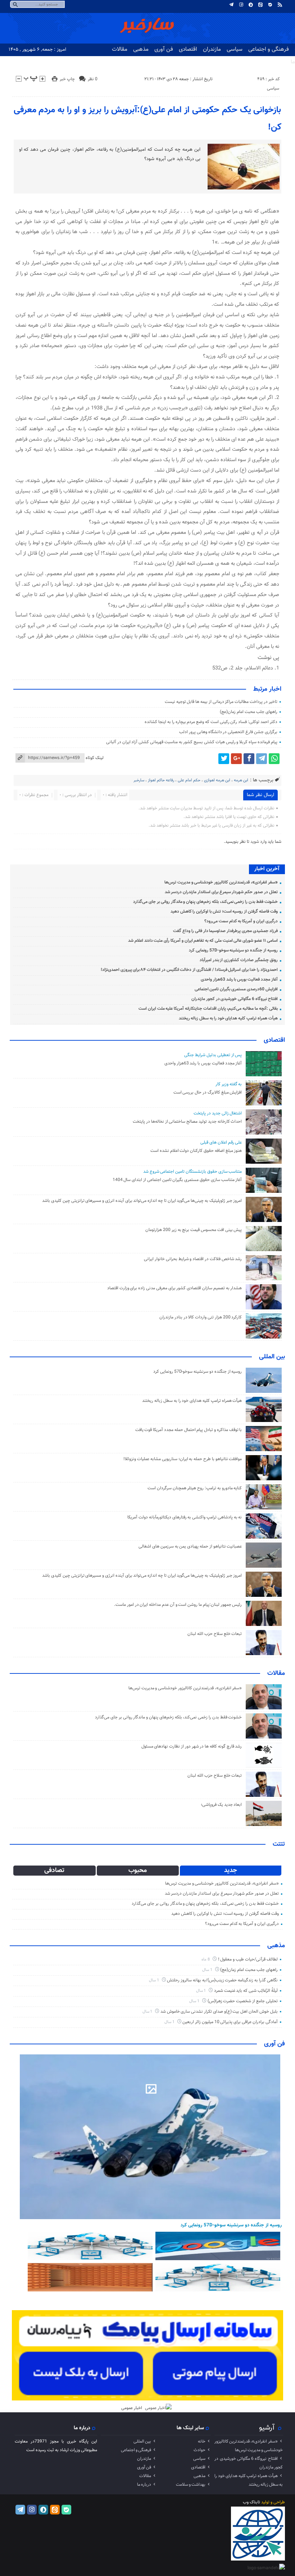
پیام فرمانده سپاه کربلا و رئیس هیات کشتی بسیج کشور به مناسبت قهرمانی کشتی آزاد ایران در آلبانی (192, 742)
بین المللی (272, 1357)
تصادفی (54, 1871)
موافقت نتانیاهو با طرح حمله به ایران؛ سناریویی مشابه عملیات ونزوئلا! (183, 1459)
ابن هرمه (241, 780)
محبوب (138, 1871)
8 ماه (206, 1960)
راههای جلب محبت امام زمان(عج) (248, 712)
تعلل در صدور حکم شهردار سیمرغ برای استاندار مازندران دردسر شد (221, 892)
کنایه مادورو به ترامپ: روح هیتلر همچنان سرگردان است (195, 1488)
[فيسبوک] (249, 759)
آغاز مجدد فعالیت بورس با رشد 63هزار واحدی (239, 980)
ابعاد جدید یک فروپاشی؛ (221, 1805)
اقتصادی (188, 49)
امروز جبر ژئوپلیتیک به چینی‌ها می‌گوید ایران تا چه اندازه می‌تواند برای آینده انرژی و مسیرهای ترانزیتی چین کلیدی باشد (142, 1201)
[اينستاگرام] (241, 5)
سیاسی (235, 49)
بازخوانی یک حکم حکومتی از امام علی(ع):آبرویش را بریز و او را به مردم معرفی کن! (147, 119)
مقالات (120, 49)
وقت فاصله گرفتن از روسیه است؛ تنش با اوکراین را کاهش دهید (224, 912)
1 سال (208, 1970)
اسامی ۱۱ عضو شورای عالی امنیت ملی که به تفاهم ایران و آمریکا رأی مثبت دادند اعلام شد (203, 941)
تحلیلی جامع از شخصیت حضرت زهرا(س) (243, 2001)
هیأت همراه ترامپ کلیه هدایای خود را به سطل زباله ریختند (228, 1018)
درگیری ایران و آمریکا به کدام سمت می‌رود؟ (241, 921)
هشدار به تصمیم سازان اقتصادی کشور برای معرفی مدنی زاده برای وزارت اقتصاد (175, 1288)
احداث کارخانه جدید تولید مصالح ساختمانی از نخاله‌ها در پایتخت (187, 1122)
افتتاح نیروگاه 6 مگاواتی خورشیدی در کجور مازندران (235, 999)
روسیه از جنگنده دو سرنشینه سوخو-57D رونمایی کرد (233, 950)
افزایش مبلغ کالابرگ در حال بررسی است (208, 1092)
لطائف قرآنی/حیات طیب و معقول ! (248, 1959)
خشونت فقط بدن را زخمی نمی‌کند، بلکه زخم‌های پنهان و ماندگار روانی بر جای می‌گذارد (205, 902)
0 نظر (93, 79)
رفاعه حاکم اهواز (161, 780)
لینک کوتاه (95, 758)
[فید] (280, 5)
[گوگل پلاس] (236, 759)
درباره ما (144, 2485)
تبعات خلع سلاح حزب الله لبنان (215, 1634)
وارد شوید (258, 842)
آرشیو (267, 2428)
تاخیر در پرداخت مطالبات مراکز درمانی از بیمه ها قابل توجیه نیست (221, 702)
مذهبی (141, 49)
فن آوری (164, 49)
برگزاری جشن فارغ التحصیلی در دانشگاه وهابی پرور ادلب (228, 732)
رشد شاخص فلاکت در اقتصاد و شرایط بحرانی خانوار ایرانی (193, 1259)
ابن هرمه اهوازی (217, 780)
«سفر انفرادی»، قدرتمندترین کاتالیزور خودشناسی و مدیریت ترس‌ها (221, 882)
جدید (231, 1871)
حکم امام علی (189, 780)
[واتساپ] (274, 759)
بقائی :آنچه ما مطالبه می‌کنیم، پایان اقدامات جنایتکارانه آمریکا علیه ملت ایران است (208, 1009)
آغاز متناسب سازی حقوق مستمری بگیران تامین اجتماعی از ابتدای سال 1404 (177, 1180)
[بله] (270, 5)
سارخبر (139, 780)
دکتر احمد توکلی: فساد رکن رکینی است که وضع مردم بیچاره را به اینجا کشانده (211, 722)
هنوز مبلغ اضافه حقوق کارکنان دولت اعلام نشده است (196, 1151)
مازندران (212, 49)
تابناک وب (251, 2502)
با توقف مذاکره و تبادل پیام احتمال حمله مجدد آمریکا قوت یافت (189, 1430)
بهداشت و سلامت (191, 2485)
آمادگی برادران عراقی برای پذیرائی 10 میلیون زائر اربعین (230, 2022)
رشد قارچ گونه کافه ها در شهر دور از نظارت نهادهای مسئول (192, 1746)
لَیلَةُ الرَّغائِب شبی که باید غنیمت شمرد (246, 1991)
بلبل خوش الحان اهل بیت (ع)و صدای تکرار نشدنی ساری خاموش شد (219, 2012)
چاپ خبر (67, 79)
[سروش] (251, 5)
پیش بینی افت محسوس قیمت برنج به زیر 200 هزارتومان (194, 1230)
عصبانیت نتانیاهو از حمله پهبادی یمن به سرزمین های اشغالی (190, 1546)
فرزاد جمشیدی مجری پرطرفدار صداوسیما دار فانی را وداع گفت (225, 931)
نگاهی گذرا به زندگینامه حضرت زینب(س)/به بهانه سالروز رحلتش (222, 1980)
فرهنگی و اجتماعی (269, 49)
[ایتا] (260, 5)
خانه (202, 2441)
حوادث (199, 2450)
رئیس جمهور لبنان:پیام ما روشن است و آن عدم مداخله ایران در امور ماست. (178, 1605)
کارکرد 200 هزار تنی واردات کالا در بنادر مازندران (201, 1317)
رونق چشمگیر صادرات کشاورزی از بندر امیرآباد (239, 960)
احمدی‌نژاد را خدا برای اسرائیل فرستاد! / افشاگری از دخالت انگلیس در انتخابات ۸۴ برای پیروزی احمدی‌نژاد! (189, 970)
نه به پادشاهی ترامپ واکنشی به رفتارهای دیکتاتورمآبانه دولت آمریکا (185, 1517)
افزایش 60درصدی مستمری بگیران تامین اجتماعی (236, 989)
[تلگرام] (231, 5)
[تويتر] (224, 759)
